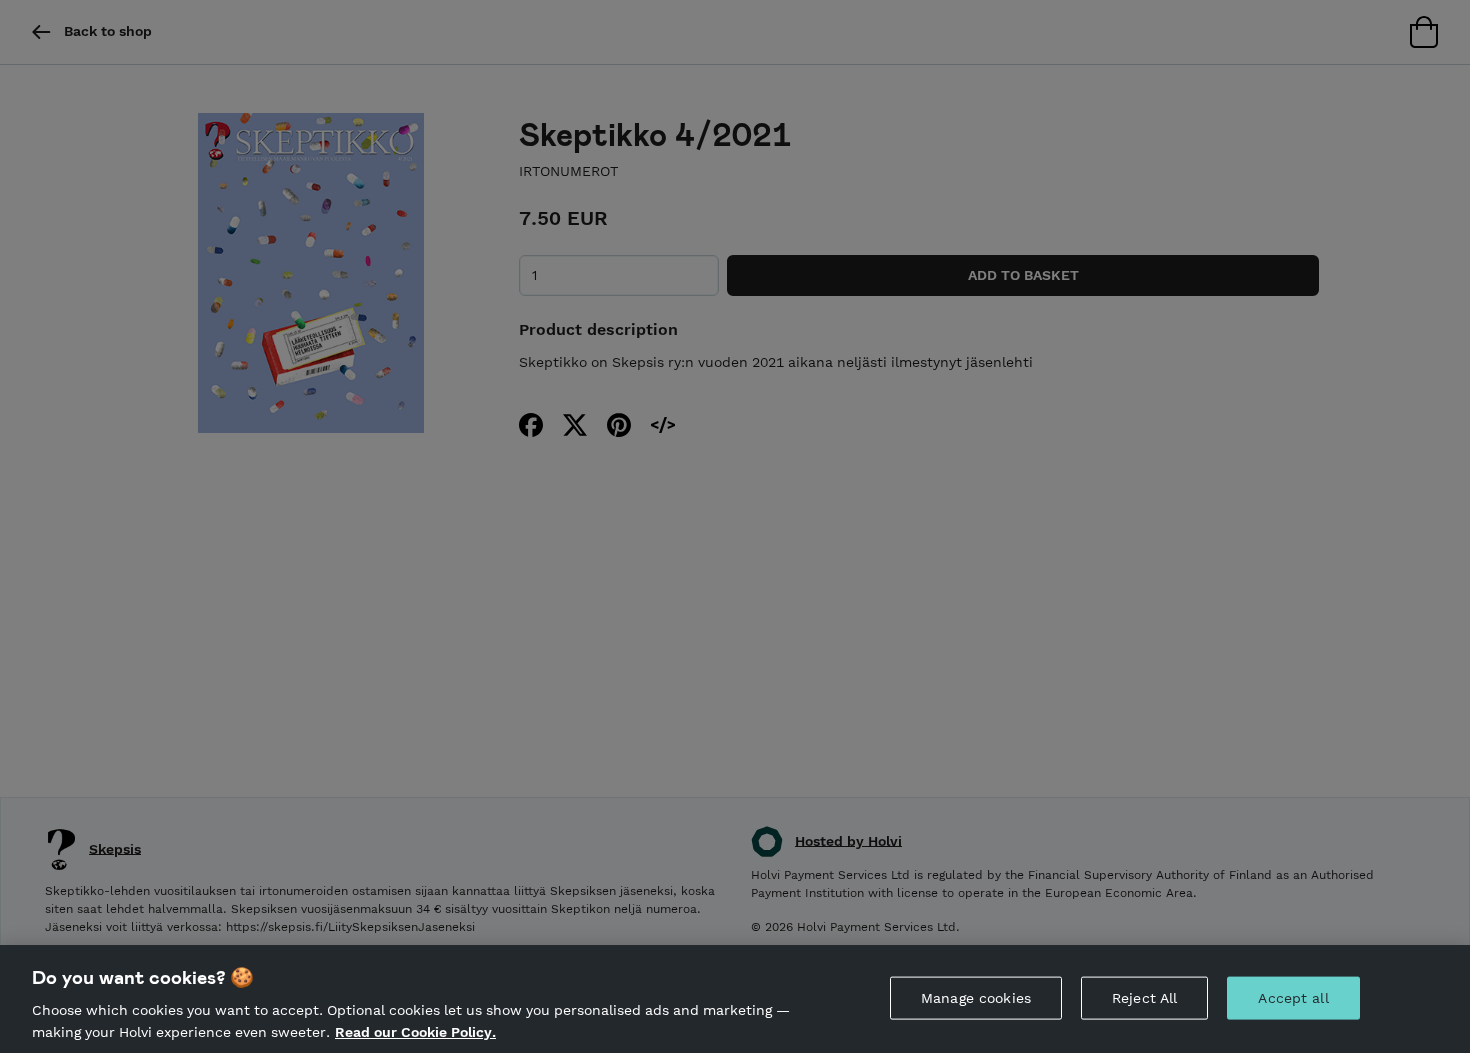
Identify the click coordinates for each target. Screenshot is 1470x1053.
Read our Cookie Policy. (415, 1031)
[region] (735, 999)
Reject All (1144, 998)
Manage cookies (976, 998)
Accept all (1293, 998)
